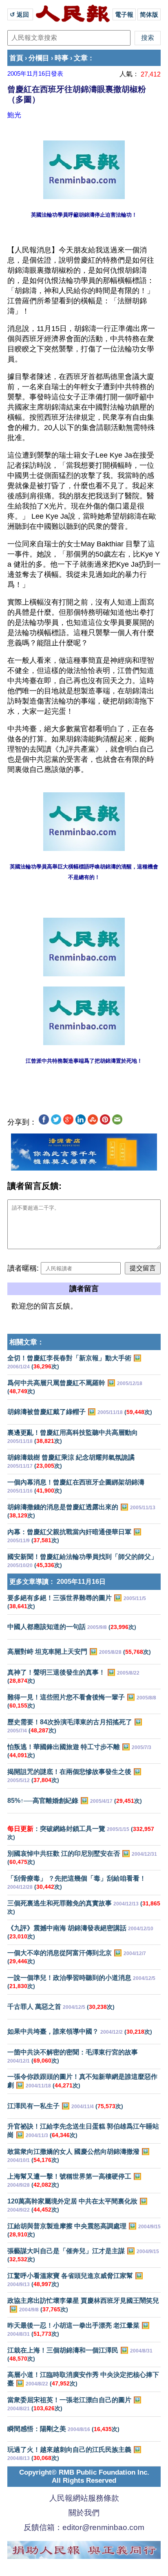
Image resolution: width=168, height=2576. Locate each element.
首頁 (16, 58)
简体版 (149, 14)
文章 (81, 58)
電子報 (124, 14)
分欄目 (39, 58)
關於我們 (84, 2513)
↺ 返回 (20, 14)
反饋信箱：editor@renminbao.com (84, 2527)
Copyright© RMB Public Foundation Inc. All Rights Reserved (84, 2476)
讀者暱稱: (23, 1268)
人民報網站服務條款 (84, 2498)
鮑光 (14, 115)
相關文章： (27, 1342)
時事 (62, 58)
